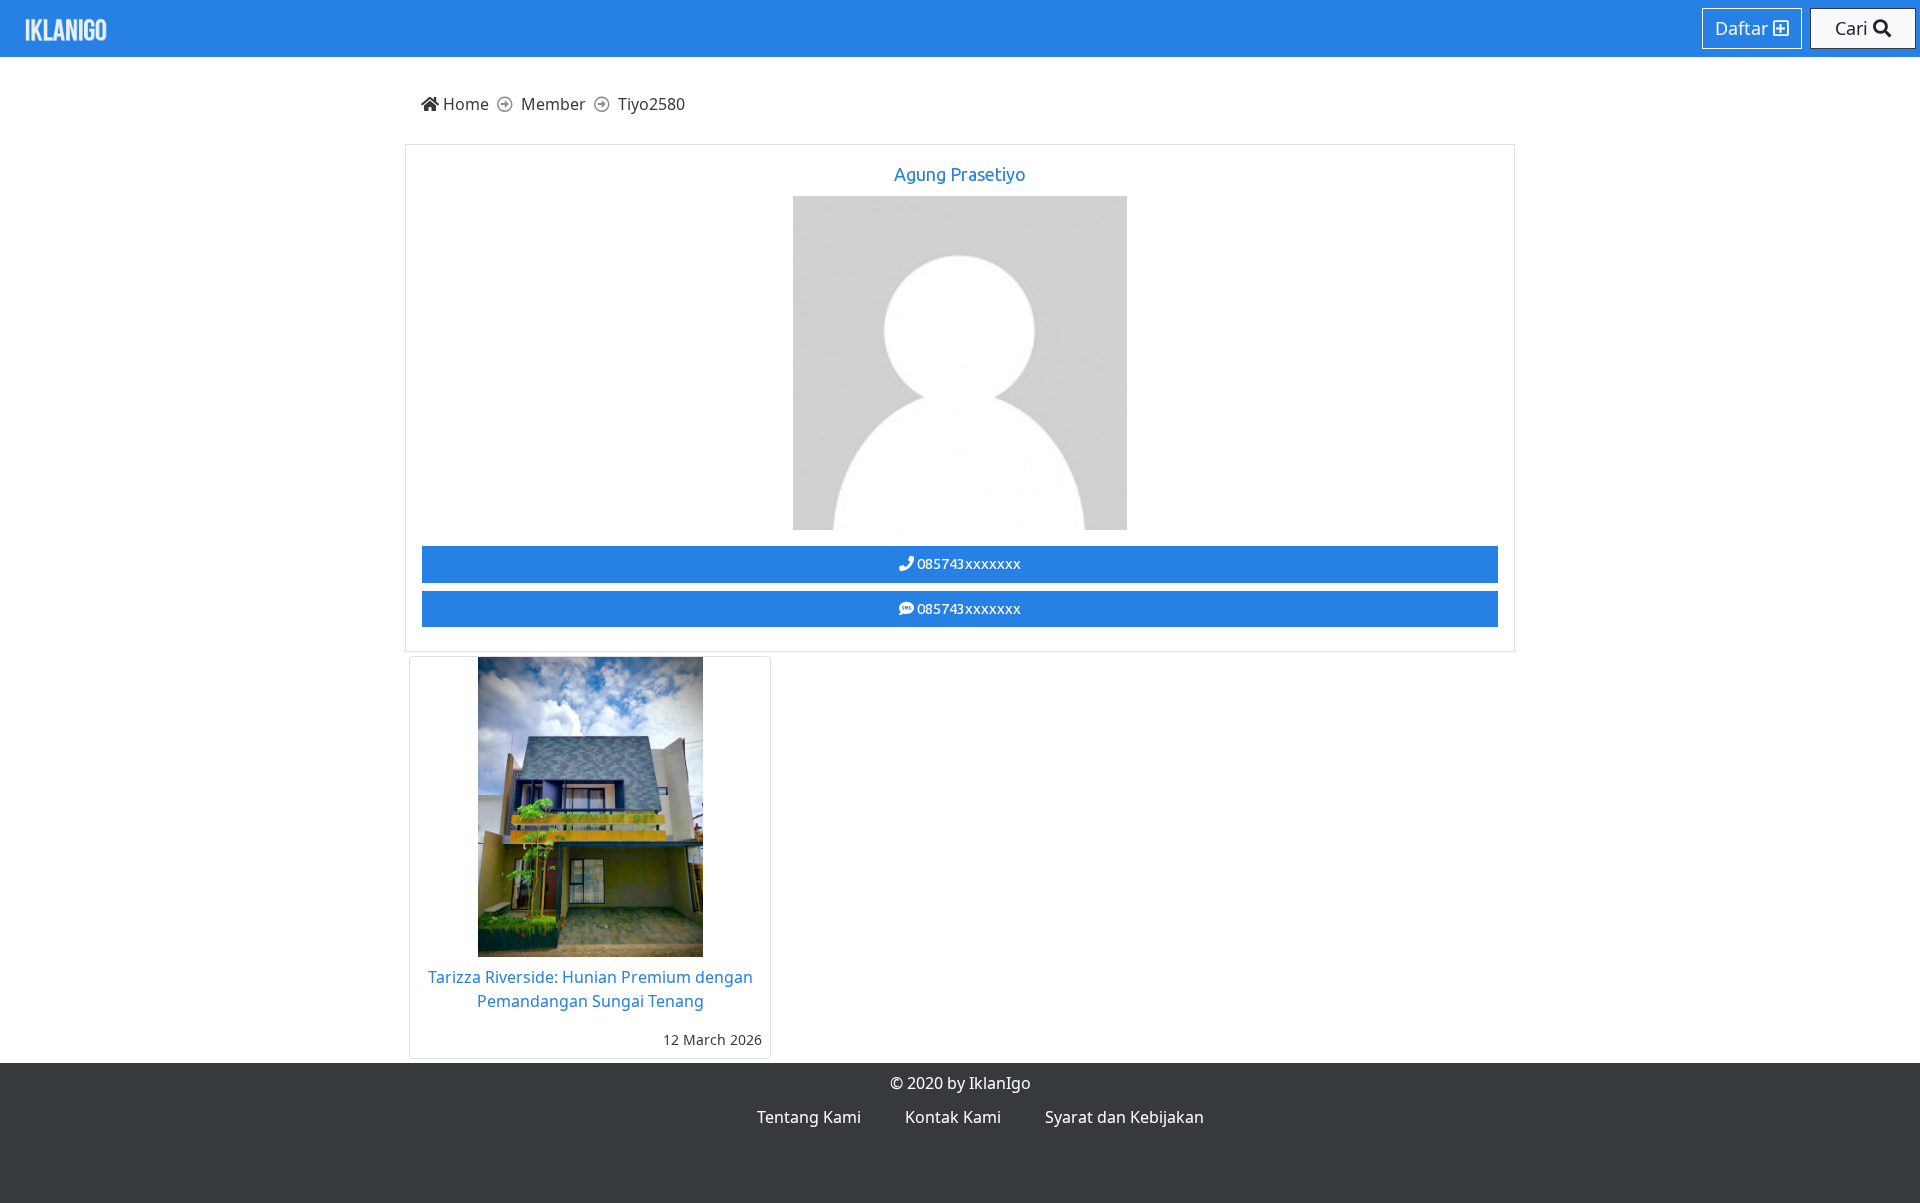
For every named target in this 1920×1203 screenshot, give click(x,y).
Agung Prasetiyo (960, 174)
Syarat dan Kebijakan (1124, 1117)
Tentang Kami (809, 1117)
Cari (1854, 28)
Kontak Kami (953, 1117)
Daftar (1744, 28)
